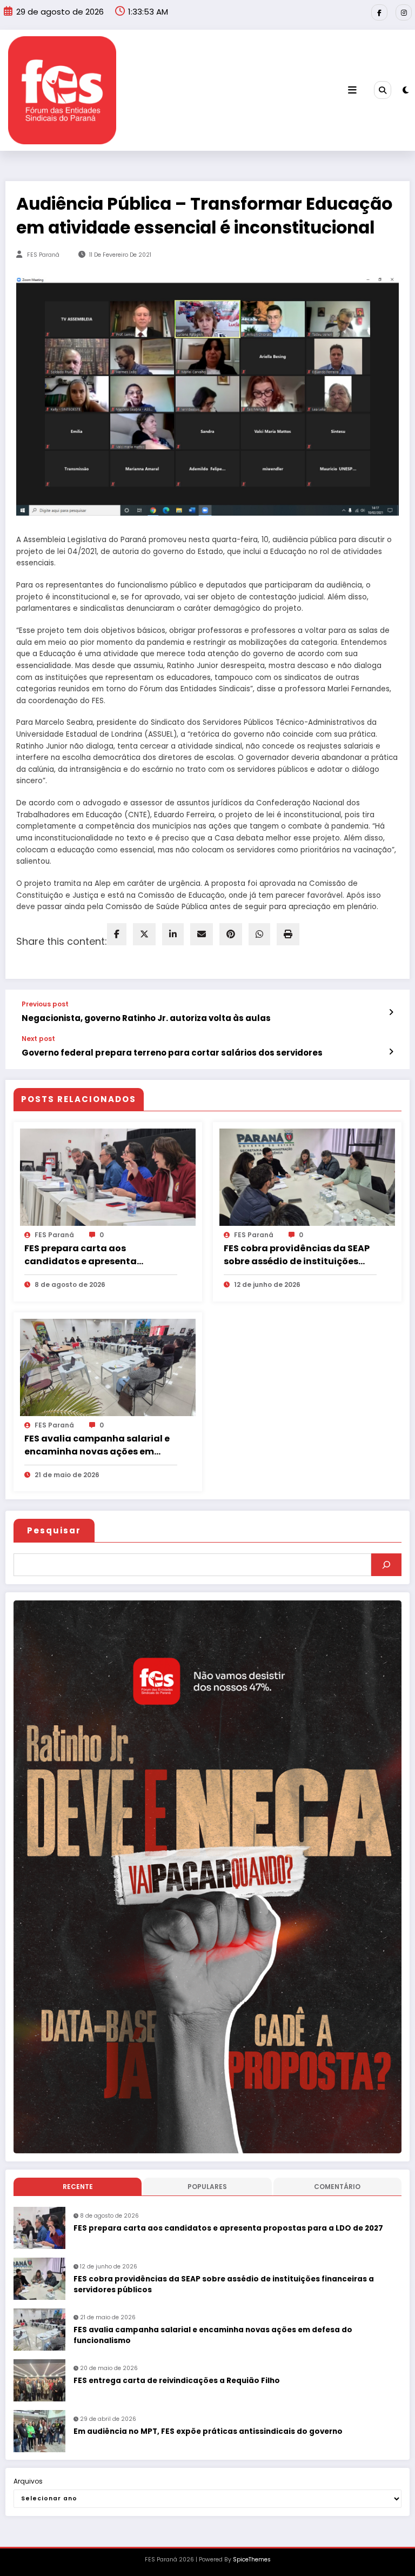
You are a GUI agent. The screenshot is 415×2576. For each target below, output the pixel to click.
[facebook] (117, 934)
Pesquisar (54, 1530)
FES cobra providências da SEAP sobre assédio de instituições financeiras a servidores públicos (300, 1255)
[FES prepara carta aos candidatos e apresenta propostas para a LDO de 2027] (108, 1177)
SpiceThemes (252, 2560)
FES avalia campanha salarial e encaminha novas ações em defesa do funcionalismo (97, 1445)
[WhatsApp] (259, 934)
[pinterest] (231, 934)
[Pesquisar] (386, 1565)
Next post (38, 1039)
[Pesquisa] (383, 90)
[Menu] (352, 90)
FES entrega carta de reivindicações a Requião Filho (177, 2381)
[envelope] (202, 934)
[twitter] (144, 934)
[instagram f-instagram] (404, 12)
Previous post (45, 1004)
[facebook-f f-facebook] (379, 12)
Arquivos (28, 2481)
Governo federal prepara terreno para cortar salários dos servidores (172, 1053)
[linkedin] (173, 934)
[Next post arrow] (391, 1052)
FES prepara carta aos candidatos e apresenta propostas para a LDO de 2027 (93, 1255)
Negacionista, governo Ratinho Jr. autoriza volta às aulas (146, 1018)
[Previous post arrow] (391, 1012)
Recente (78, 2187)
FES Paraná (43, 255)
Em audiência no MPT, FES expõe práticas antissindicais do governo (208, 2431)
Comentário (337, 2187)
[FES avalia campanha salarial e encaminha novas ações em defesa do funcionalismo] (108, 1367)
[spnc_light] (406, 90)
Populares (207, 2187)
